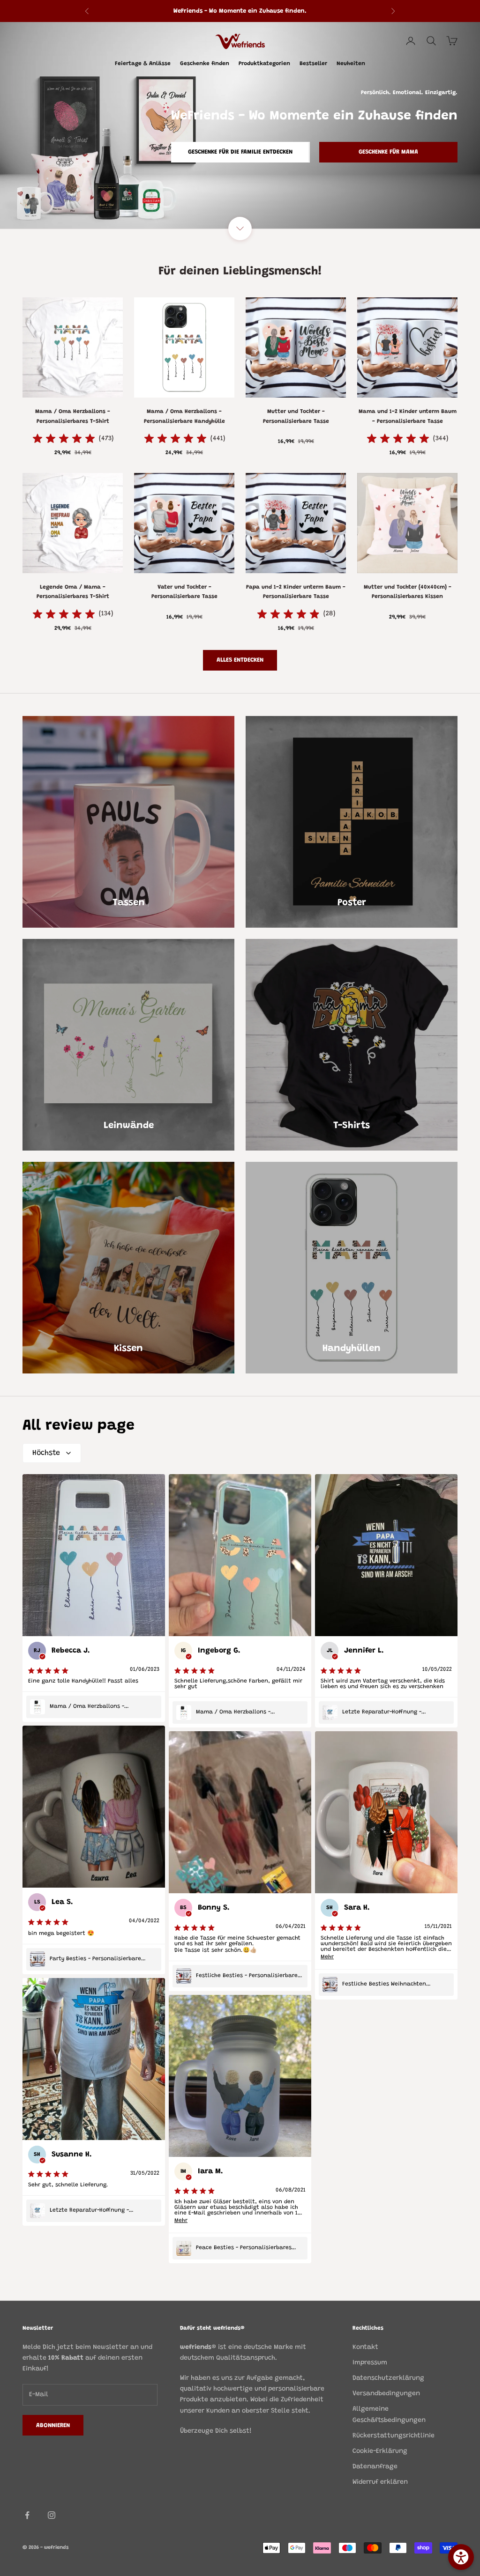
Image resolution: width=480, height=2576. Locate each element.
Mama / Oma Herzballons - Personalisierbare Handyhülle (184, 416)
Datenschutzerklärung (388, 2378)
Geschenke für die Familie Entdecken (240, 152)
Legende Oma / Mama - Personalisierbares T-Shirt (73, 592)
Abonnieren (376, 2535)
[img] (64, 439)
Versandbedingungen (386, 2394)
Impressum (370, 2363)
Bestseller (313, 64)
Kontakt (365, 2347)
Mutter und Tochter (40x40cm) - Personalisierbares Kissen (408, 592)
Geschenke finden (205, 64)
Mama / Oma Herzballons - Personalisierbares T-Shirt (73, 416)
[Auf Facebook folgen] (27, 2515)
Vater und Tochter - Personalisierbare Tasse (184, 592)
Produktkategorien (264, 64)
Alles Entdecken (240, 660)
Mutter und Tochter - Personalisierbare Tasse (296, 416)
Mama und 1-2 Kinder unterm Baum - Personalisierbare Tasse (408, 416)
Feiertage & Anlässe (143, 64)
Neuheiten (351, 64)
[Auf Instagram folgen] (52, 2515)
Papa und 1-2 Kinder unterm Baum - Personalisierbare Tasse (296, 592)
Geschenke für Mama (388, 152)
